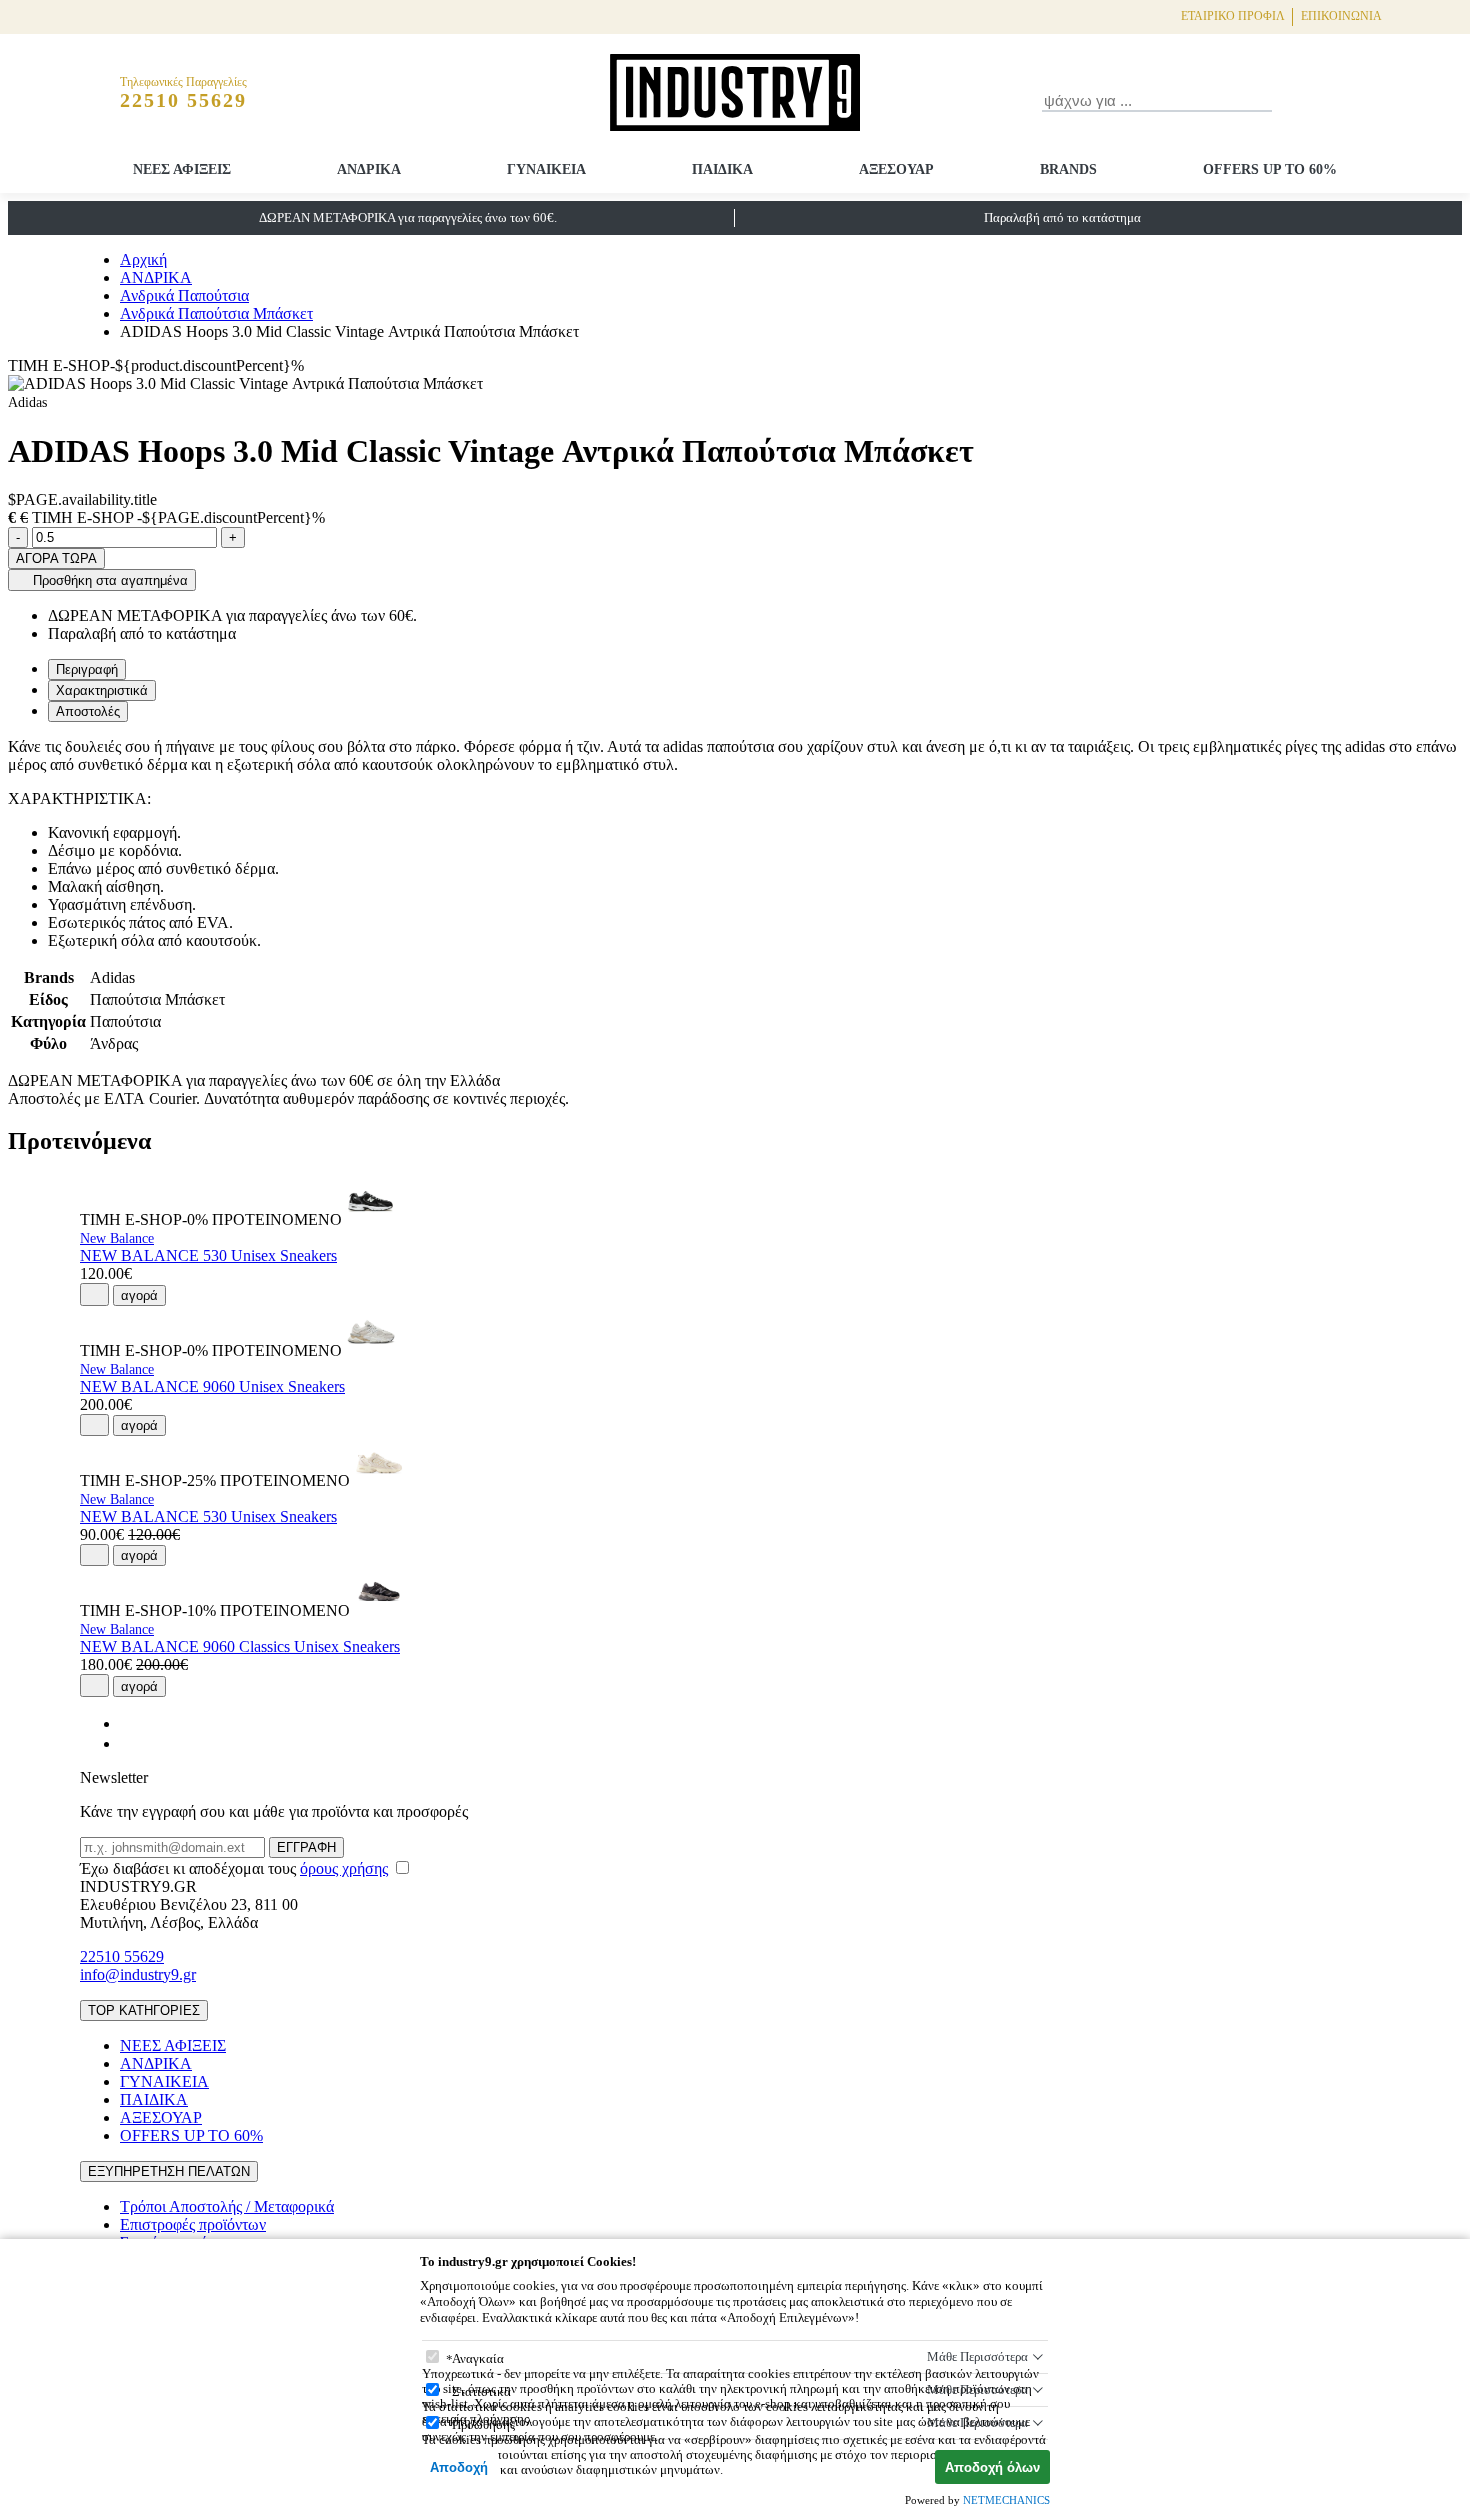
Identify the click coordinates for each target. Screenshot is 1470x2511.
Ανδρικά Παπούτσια (184, 295)
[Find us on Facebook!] (128, 1723)
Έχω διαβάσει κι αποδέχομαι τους (234, 1868)
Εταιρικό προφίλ (1233, 16)
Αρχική (143, 259)
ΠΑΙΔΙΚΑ (722, 169)
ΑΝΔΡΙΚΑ (369, 169)
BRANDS (1068, 169)
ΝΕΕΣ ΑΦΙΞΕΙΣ (182, 169)
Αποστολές (88, 711)
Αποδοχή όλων (992, 2467)
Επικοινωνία (1341, 16)
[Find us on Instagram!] (128, 1743)
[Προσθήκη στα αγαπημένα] (94, 1294)
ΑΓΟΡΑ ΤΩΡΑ (56, 558)
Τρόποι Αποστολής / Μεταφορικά (227, 2206)
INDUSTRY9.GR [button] (138, 1886)
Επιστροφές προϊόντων (193, 2224)
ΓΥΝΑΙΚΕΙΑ (546, 169)
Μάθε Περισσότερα (977, 2356)
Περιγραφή (87, 669)
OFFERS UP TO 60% (1270, 169)
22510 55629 (122, 1956)
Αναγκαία (478, 2358)
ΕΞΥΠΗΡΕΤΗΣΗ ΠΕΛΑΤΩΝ (169, 2171)
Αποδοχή (459, 2467)
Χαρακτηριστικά (102, 690)
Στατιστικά (481, 2391)
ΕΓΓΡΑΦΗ (306, 1847)
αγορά (139, 1295)
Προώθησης (483, 2424)
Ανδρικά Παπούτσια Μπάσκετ (216, 313)
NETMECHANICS (1006, 2500)
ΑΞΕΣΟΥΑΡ (896, 169)
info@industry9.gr (138, 1974)
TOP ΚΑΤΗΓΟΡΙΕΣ (144, 2010)
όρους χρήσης (344, 1868)
